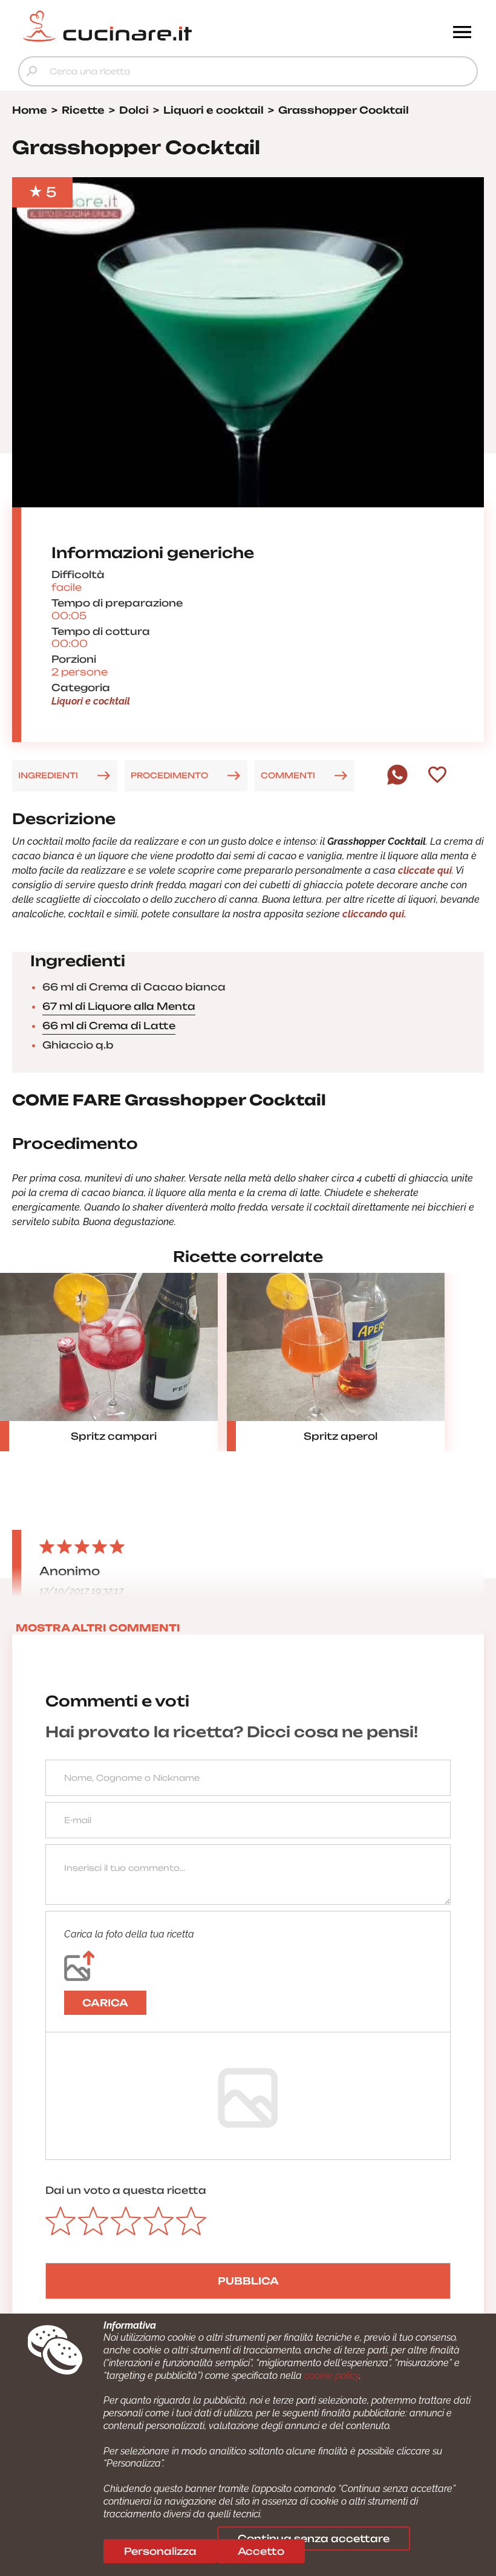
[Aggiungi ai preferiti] (437, 776)
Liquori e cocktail (91, 701)
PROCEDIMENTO (169, 775)
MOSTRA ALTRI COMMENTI (98, 1628)
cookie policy (332, 2376)
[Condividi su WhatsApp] (397, 782)
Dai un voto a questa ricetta (126, 2190)
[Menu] (462, 33)
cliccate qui (424, 870)
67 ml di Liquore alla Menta (119, 1006)
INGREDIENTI (48, 775)
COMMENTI (288, 775)
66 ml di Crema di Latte (109, 1026)
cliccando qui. (373, 914)
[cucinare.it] (191, 26)
